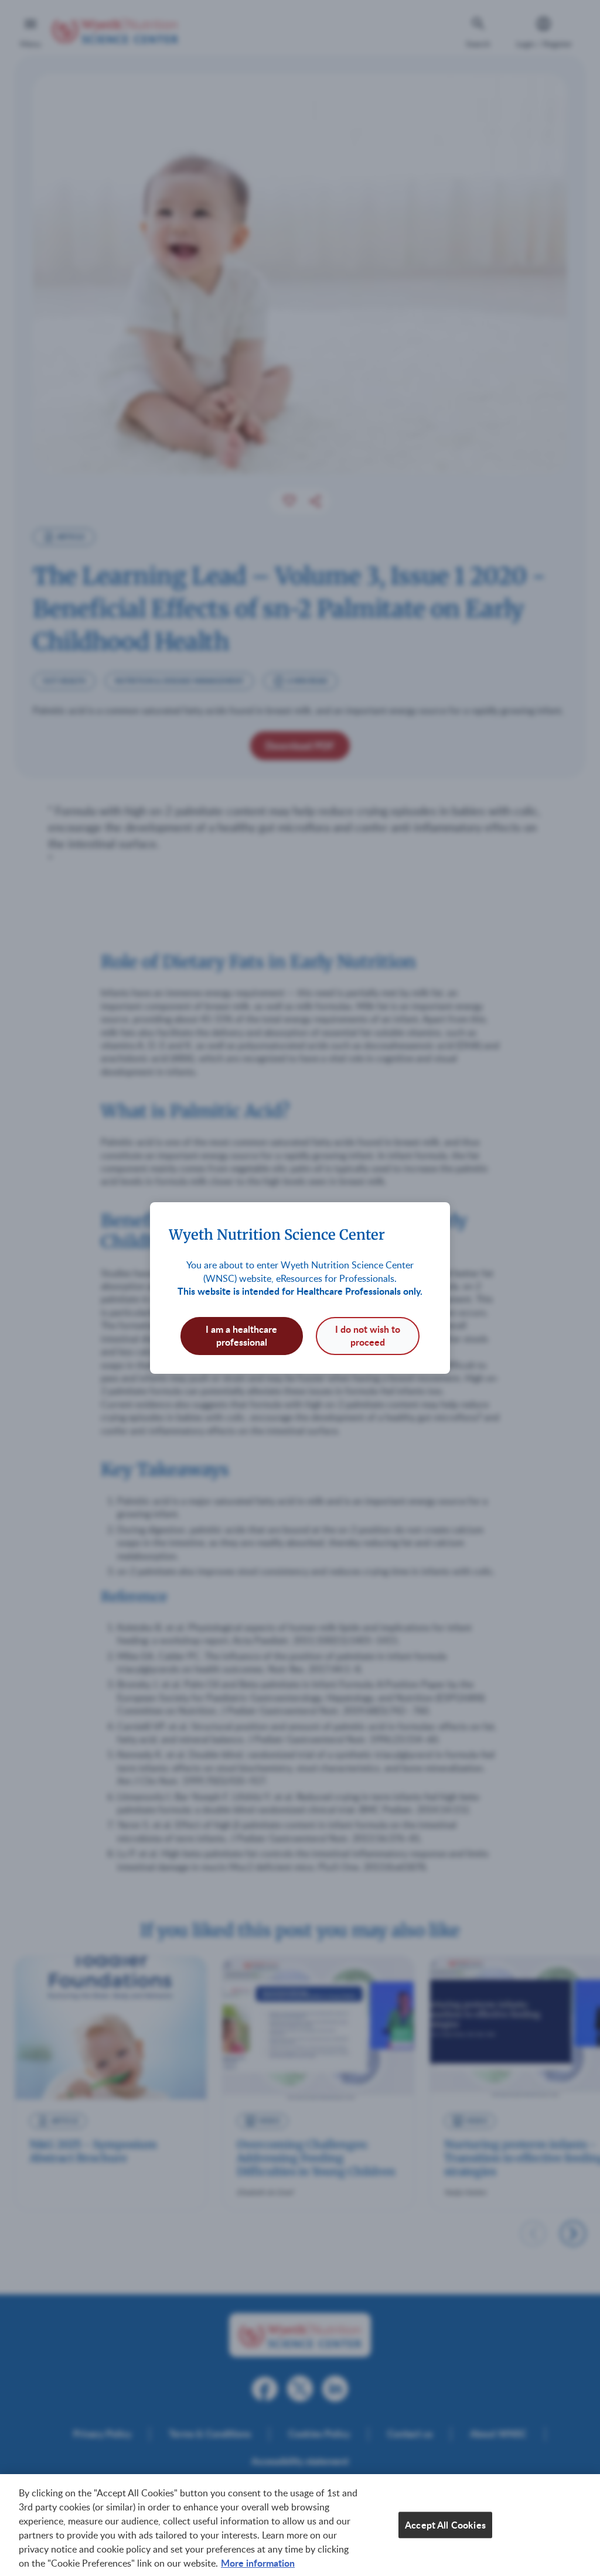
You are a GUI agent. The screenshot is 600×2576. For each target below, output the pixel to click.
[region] (300, 2525)
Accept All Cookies (445, 2525)
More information (258, 2563)
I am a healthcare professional (241, 1335)
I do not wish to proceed (368, 1335)
